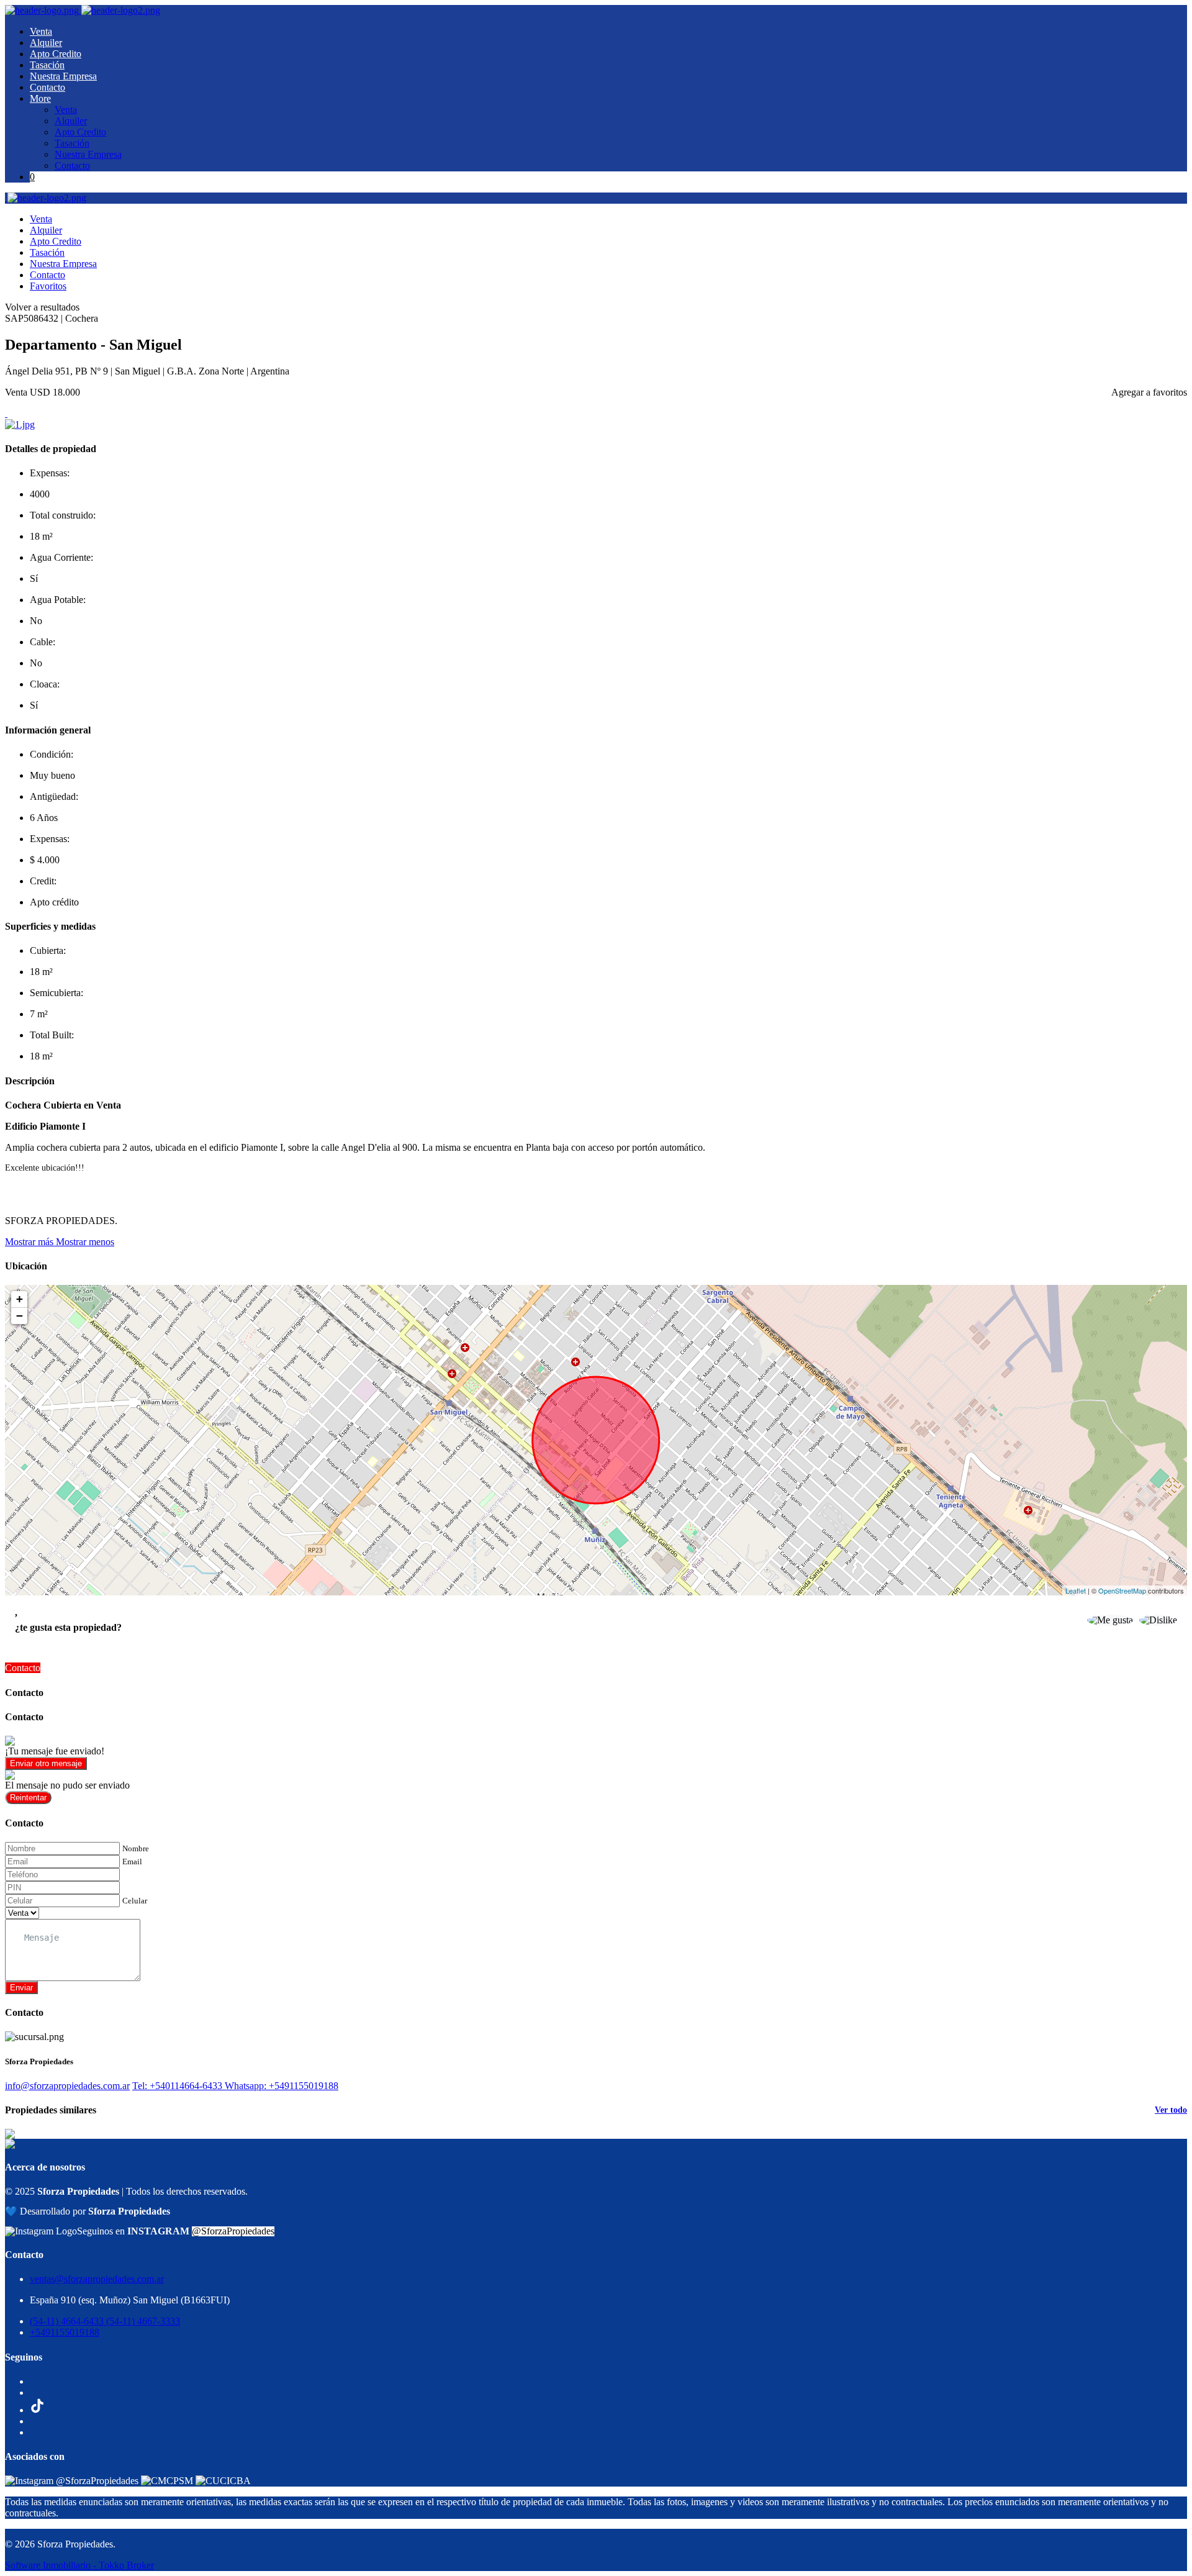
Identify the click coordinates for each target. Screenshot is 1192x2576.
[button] (60, 1242)
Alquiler (46, 43)
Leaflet (1076, 1590)
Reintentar (28, 1798)
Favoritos (48, 286)
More (40, 98)
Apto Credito (56, 54)
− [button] (20, 1316)
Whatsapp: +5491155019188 (282, 2086)
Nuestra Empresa (63, 76)
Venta (41, 31)
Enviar (21, 1988)
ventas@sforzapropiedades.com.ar (97, 2279)
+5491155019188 (65, 2332)
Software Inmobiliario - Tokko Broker (79, 2565)
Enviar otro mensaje (46, 1763)
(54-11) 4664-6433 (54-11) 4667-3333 (105, 2321)
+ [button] (20, 1299)
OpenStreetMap (1122, 1590)
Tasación (47, 65)
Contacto (47, 87)
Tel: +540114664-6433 (178, 2086)
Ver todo (1171, 2110)
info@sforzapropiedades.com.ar (67, 2086)
